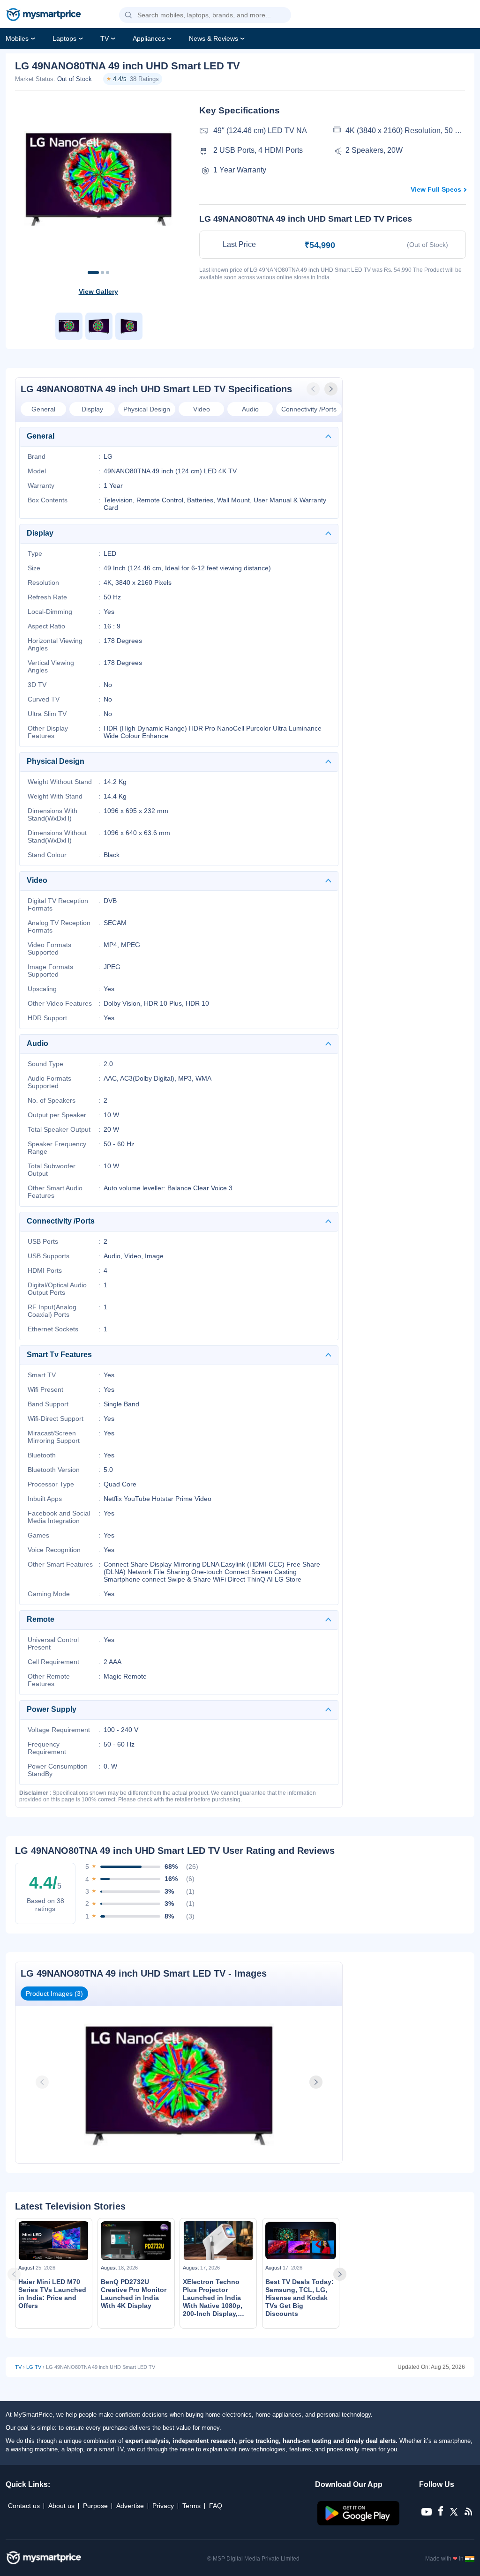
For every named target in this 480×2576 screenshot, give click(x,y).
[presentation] (314, 389)
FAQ (216, 2506)
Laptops (64, 38)
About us (61, 2506)
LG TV (34, 2367)
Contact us (24, 2506)
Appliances (149, 38)
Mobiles (17, 38)
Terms (191, 2506)
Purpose (95, 2506)
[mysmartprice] (44, 15)
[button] (128, 15)
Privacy (163, 2506)
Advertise (130, 2506)
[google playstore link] (359, 2523)
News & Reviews (214, 38)
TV (105, 38)
